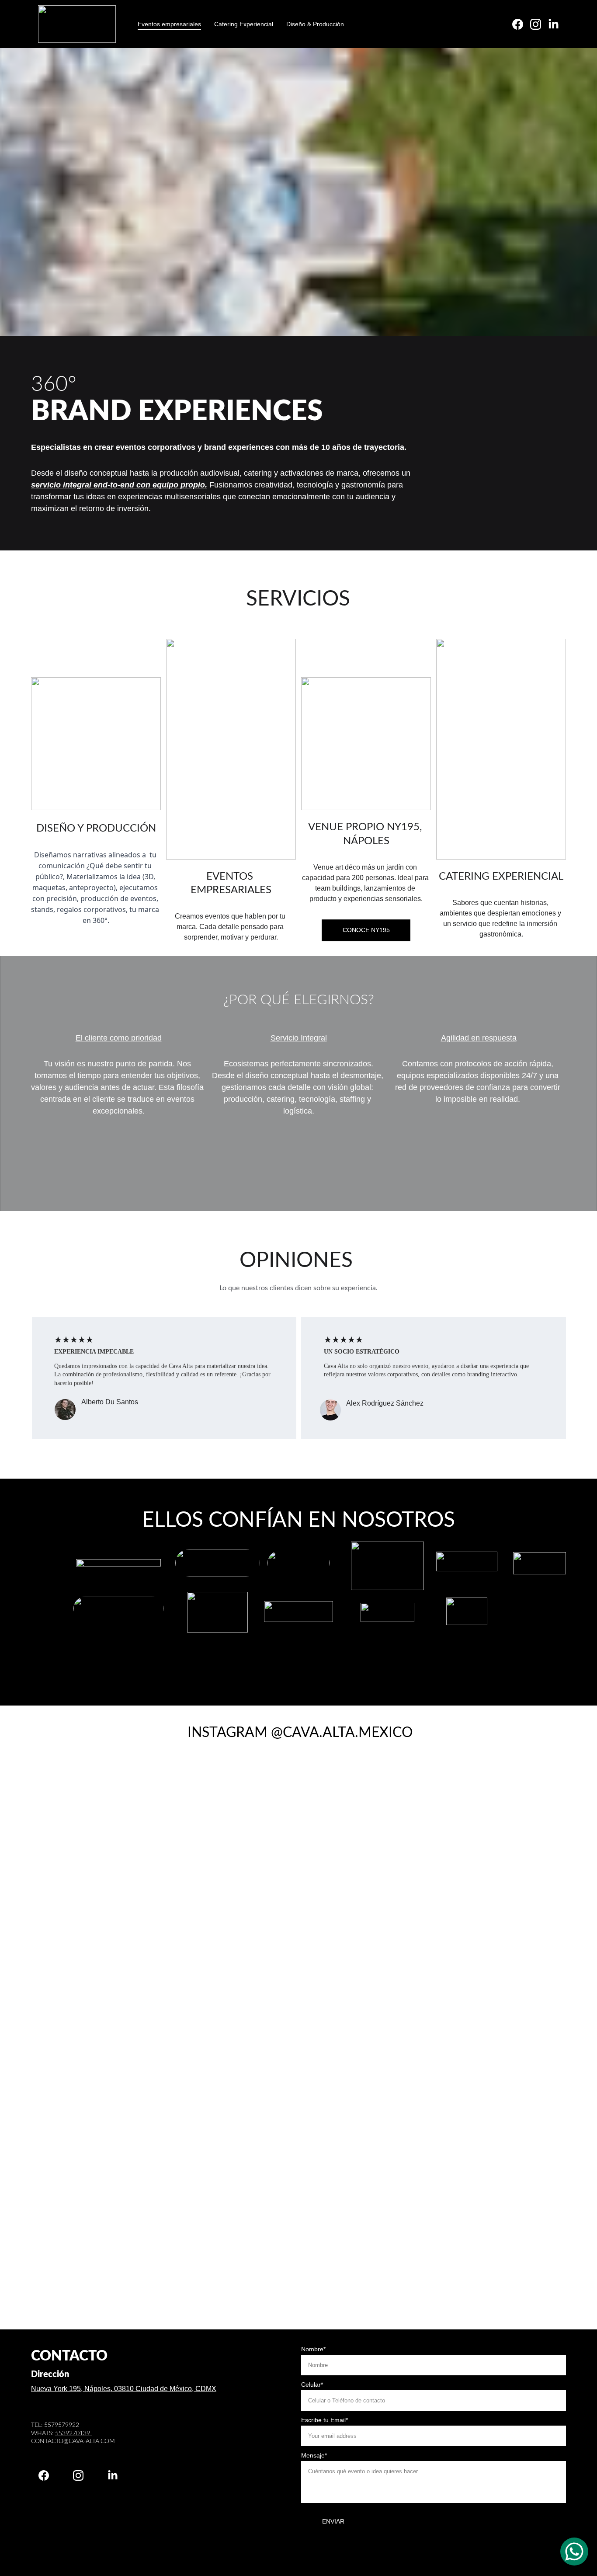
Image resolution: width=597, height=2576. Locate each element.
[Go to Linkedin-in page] (554, 24)
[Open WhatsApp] (574, 2552)
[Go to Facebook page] (521, 24)
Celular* (312, 2385)
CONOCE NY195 (366, 930)
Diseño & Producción (315, 24)
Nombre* (313, 2349)
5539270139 (73, 2433)
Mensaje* (314, 2455)
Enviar (333, 2521)
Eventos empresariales (169, 24)
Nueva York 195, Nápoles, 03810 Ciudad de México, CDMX (124, 2389)
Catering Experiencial (244, 24)
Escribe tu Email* (325, 2420)
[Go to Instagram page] (539, 24)
